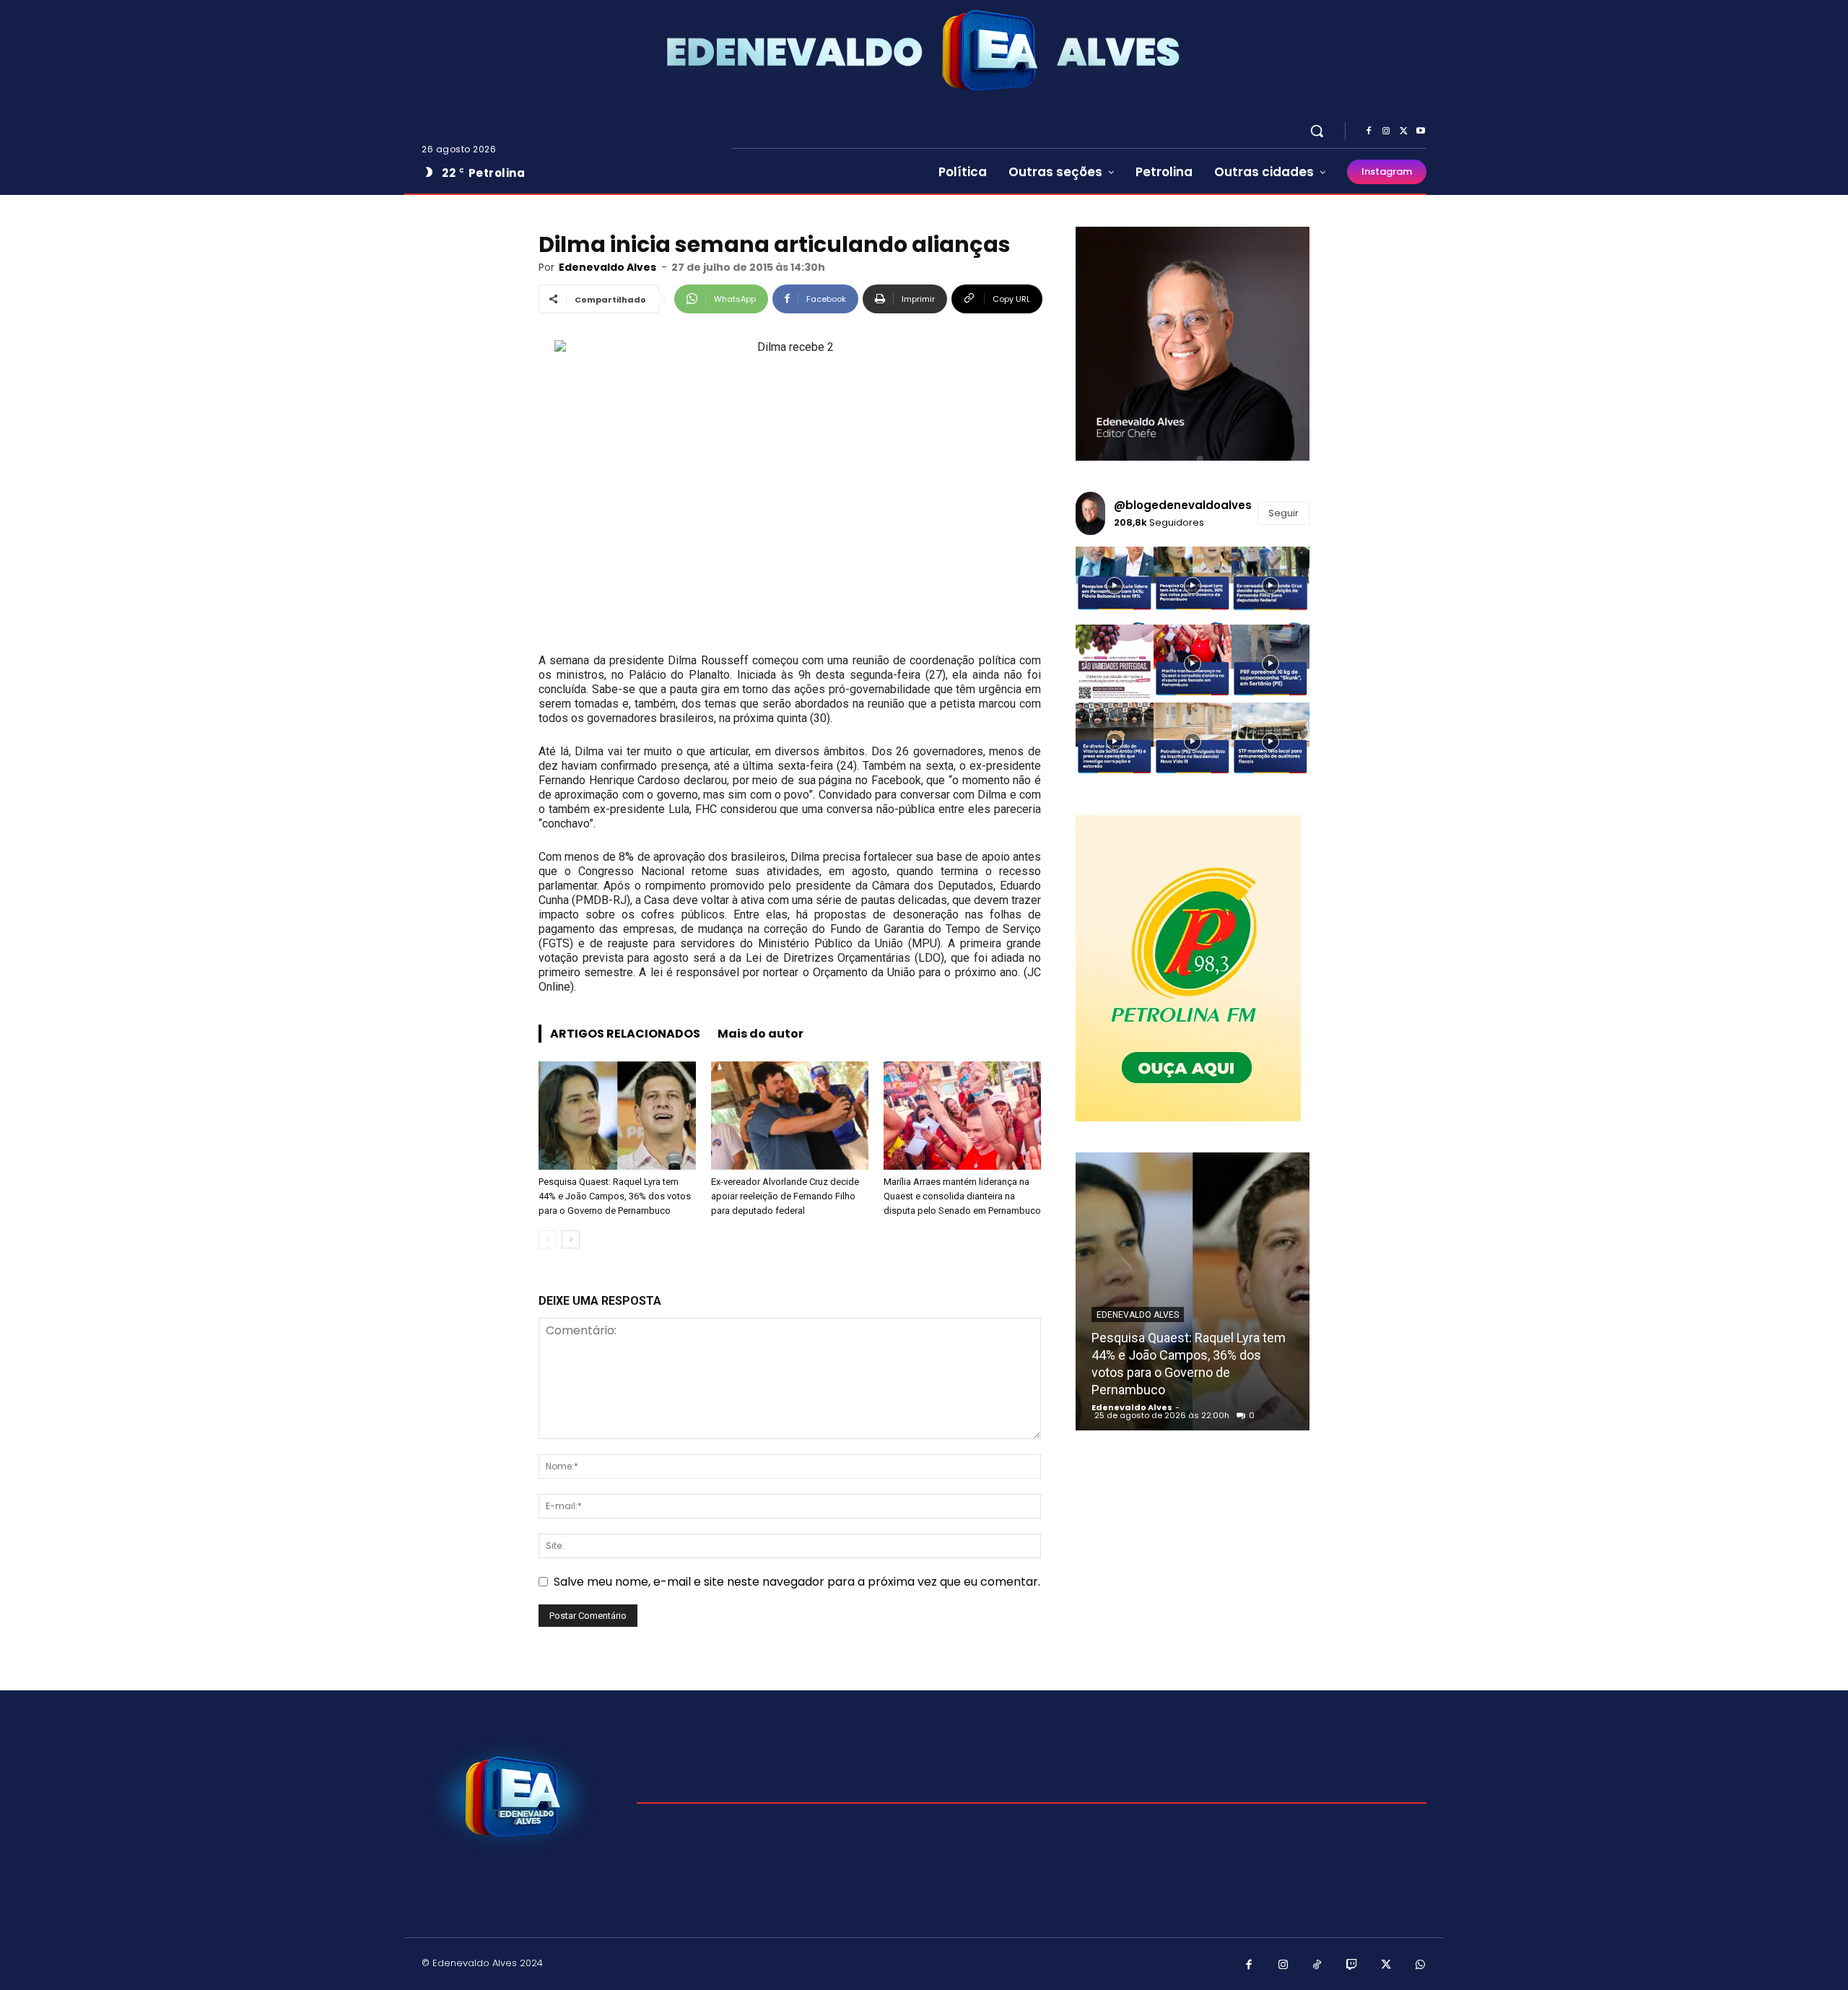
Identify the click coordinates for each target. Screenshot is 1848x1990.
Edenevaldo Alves (607, 267)
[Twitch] (1352, 1965)
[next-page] (571, 1239)
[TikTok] (1317, 1965)
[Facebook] (1369, 131)
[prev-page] (548, 1239)
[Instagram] (1386, 131)
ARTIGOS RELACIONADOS (625, 1034)
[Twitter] (1403, 131)
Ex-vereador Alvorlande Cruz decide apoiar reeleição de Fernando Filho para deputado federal (785, 1196)
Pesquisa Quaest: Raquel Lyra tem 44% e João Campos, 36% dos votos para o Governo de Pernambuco (615, 1196)
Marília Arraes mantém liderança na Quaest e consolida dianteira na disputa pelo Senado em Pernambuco (962, 1196)
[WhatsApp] (1421, 1965)
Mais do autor (760, 1034)
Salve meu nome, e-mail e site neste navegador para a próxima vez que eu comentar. (797, 1582)
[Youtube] (1421, 131)
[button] (1317, 131)
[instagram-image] (1115, 586)
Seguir (1283, 513)
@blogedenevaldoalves (1183, 505)
